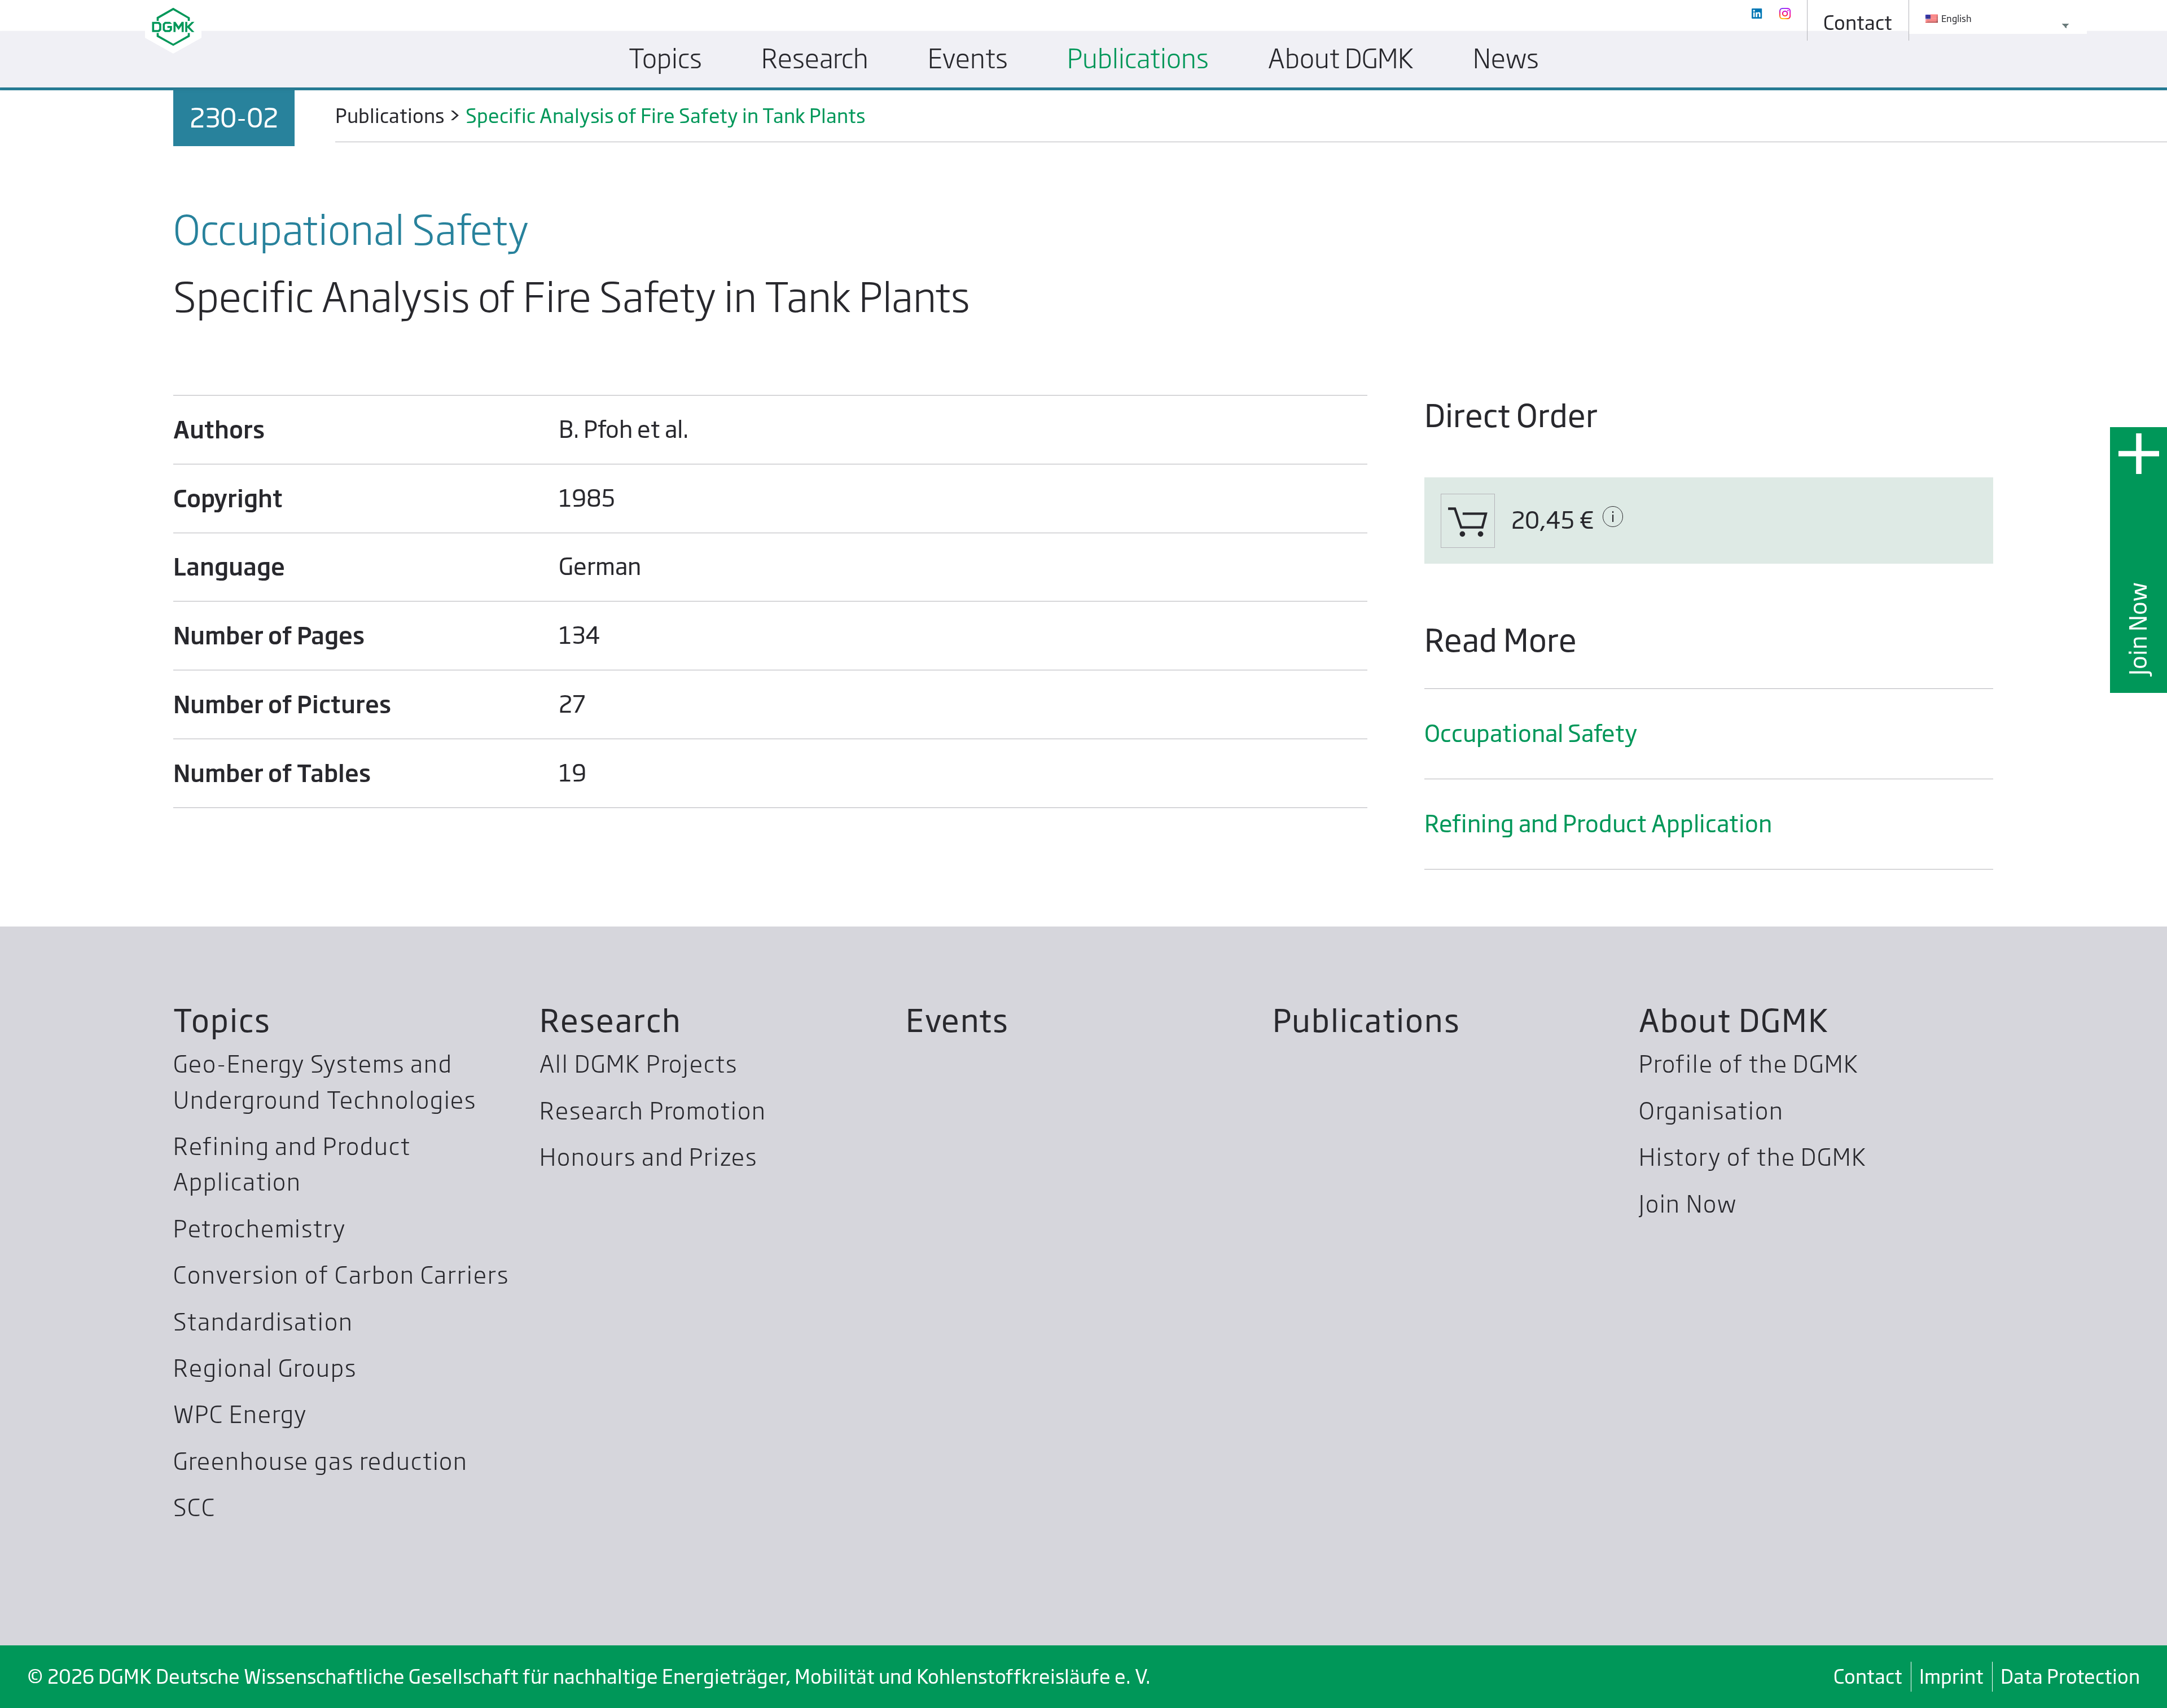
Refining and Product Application (1598, 824)
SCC (194, 1508)
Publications (1367, 1020)
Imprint (1951, 1676)
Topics (222, 1020)
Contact (1868, 1676)
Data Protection (2070, 1676)
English (1956, 19)
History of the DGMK (1753, 1157)
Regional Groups (265, 1368)
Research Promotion (653, 1111)
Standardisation (263, 1322)
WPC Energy (240, 1415)
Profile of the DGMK (1749, 1064)
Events (957, 1020)
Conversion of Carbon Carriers (341, 1275)
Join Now (2138, 628)
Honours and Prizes (648, 1157)
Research (610, 1020)
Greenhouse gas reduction (321, 1461)
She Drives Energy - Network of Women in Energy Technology (986, 110)
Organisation (1711, 1111)
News (1506, 59)
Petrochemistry (260, 1229)
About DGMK (1734, 1020)
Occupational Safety (1531, 734)
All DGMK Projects (639, 1064)
